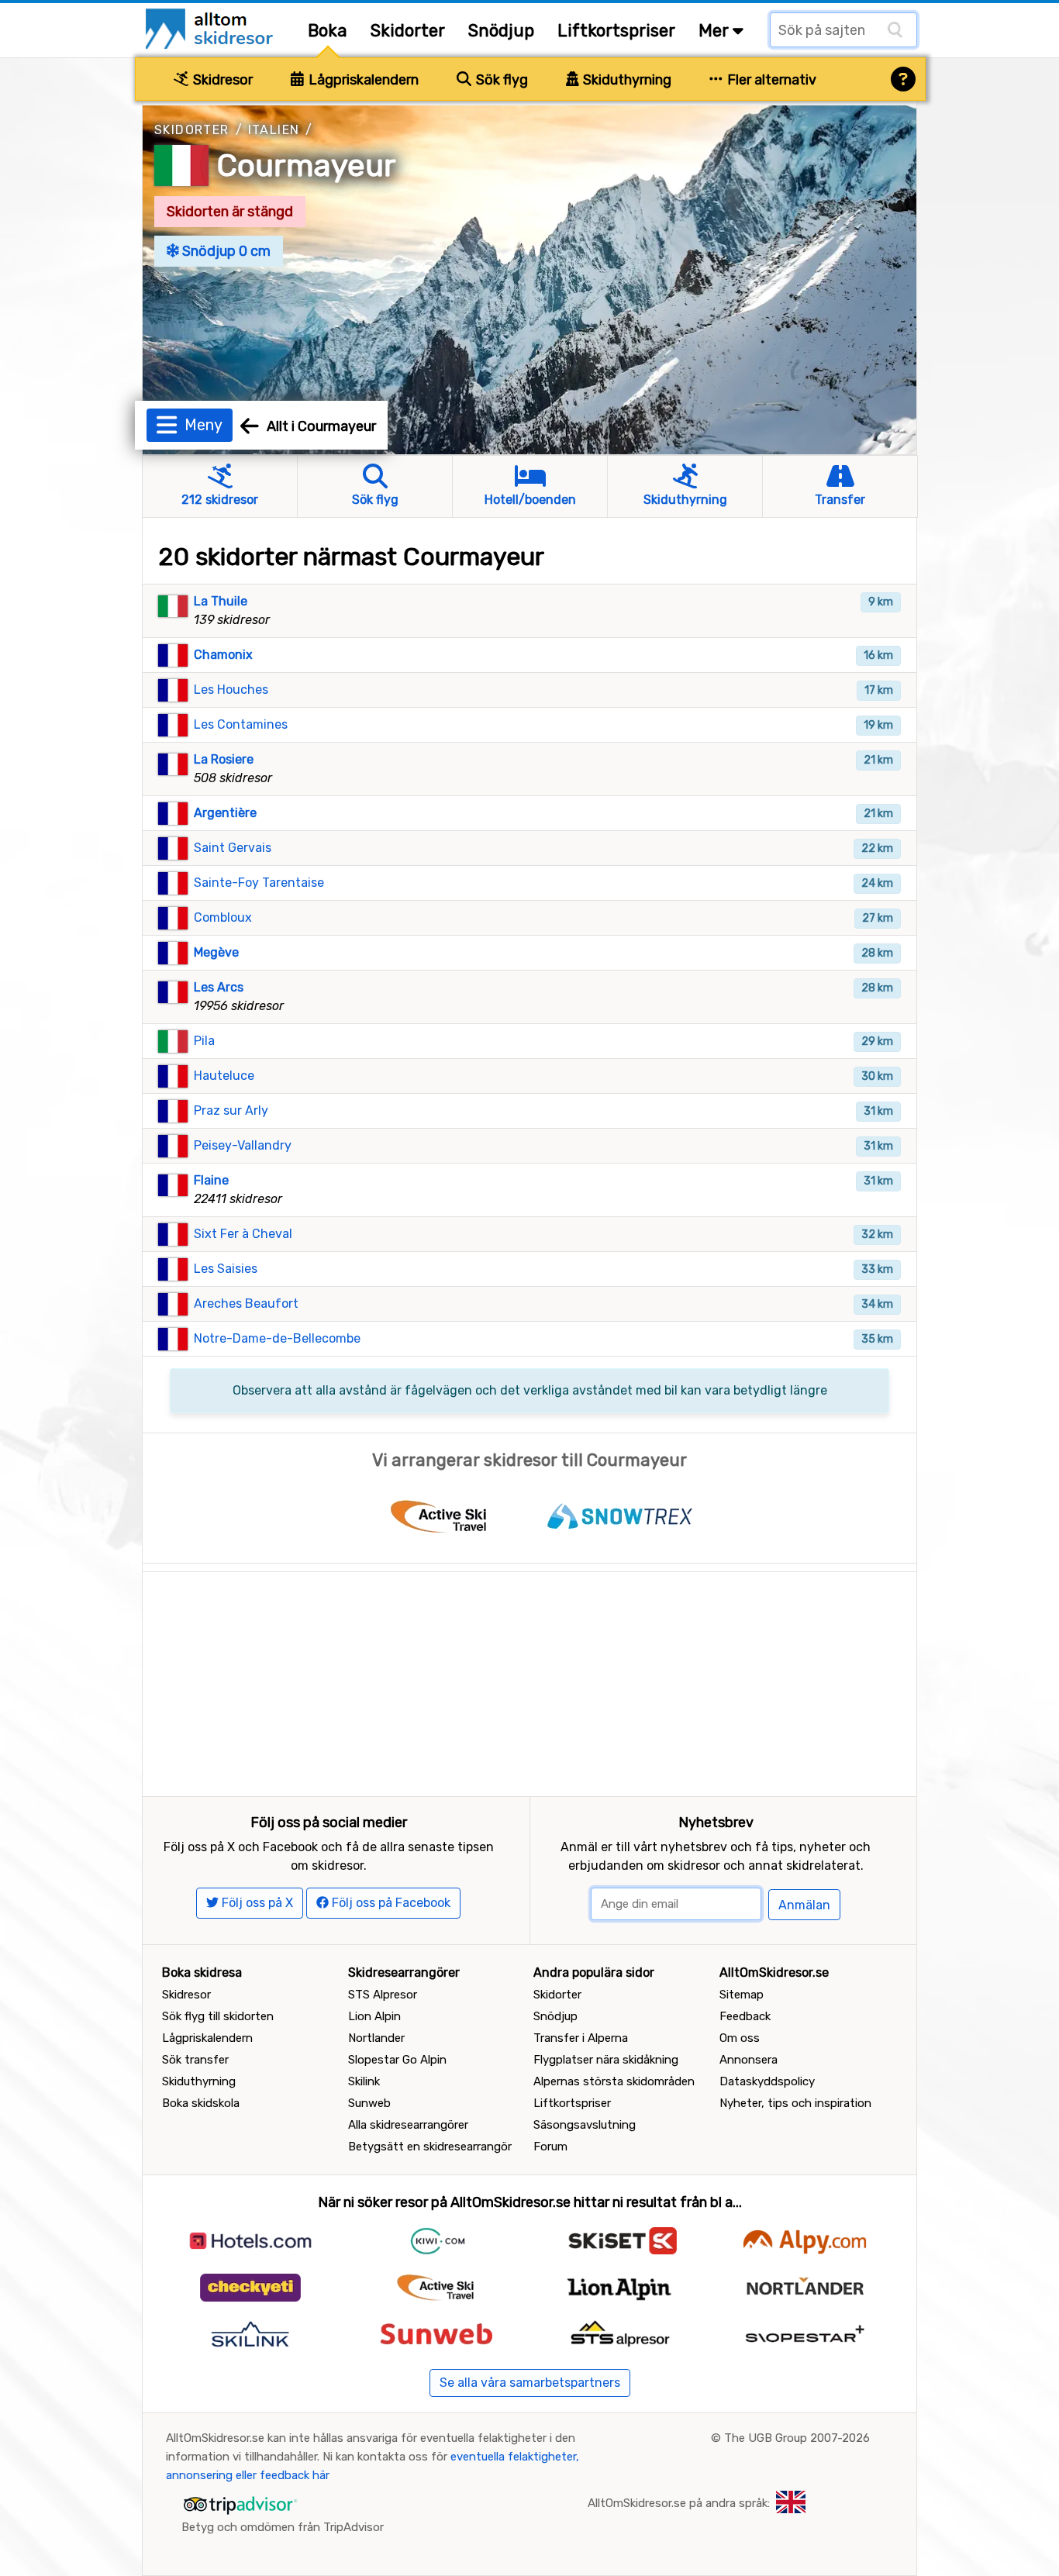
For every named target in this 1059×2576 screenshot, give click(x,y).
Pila (204, 1041)
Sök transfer (195, 2060)
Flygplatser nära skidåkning (606, 2060)
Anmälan (804, 1905)
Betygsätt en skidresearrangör (430, 2147)
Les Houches (231, 690)
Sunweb (369, 2103)
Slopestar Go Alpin (397, 2060)
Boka (328, 31)
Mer (716, 31)
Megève (216, 952)
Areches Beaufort (246, 1304)
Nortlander (376, 2038)
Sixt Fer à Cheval (243, 1234)
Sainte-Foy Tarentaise (259, 883)
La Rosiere (224, 759)
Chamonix (223, 655)
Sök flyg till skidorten (218, 2016)
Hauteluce (224, 1076)
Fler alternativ (770, 80)
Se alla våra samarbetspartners (530, 2383)
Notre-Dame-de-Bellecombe (277, 1338)
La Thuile (221, 601)
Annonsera (749, 2060)
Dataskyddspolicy (767, 2081)
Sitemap (742, 1995)
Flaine (211, 1180)
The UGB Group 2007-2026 (797, 2438)
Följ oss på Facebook (390, 1903)
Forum (550, 2147)
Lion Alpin (374, 2016)
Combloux (223, 917)
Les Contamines (241, 724)
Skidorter (408, 31)
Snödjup (501, 31)
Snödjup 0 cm (225, 251)
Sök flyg (500, 80)
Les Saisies (226, 1269)
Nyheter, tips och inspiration (795, 2103)
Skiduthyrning (626, 80)
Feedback (745, 2016)
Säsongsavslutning (585, 2125)
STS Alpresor (383, 1995)
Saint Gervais (233, 848)
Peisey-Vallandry (243, 1145)
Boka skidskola (201, 2103)
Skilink (364, 2081)
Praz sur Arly (231, 1110)
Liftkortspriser (616, 31)
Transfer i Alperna (581, 2038)
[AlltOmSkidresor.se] (211, 28)
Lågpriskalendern (362, 80)
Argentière (225, 813)
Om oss (740, 2038)
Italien (274, 130)
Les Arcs (219, 987)
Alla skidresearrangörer (408, 2125)
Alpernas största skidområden (614, 2081)
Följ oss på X (256, 1903)
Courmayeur (307, 166)
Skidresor (221, 80)
